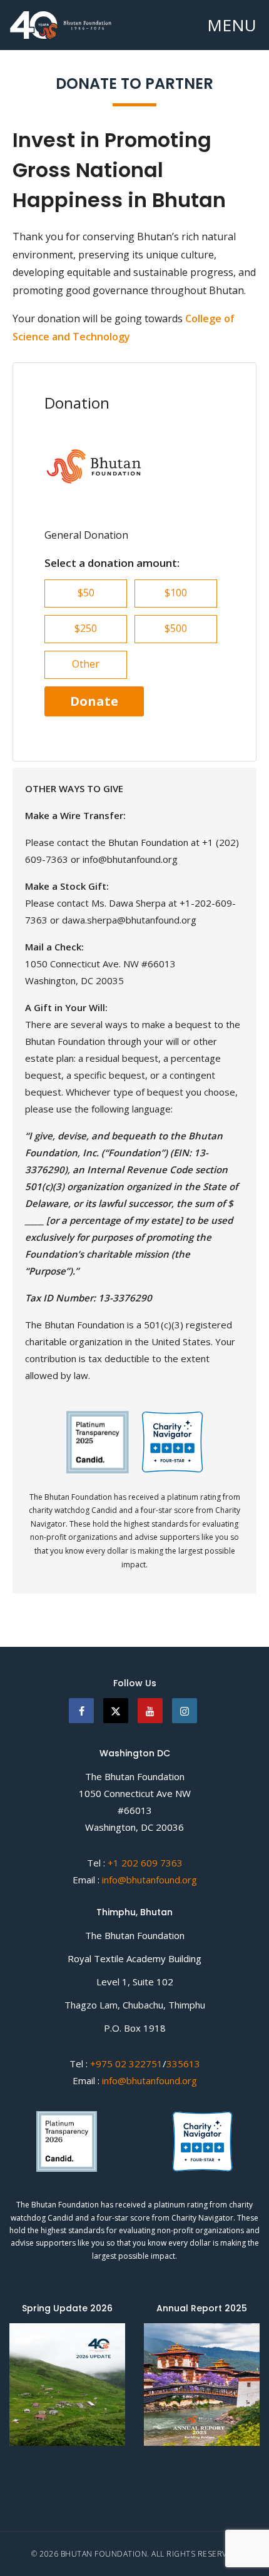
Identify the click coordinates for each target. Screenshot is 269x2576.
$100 (176, 593)
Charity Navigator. (203, 2218)
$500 (176, 628)
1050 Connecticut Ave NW (135, 1793)
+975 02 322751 (125, 2064)
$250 (86, 628)
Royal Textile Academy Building (134, 1958)
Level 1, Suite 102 (135, 1982)
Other (86, 664)
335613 (183, 2064)
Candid (61, 2218)
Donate (94, 701)
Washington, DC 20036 (134, 1827)
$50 (86, 593)
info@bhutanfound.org (150, 1880)
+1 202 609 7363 (145, 1863)
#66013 (135, 1810)
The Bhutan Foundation (135, 1776)
